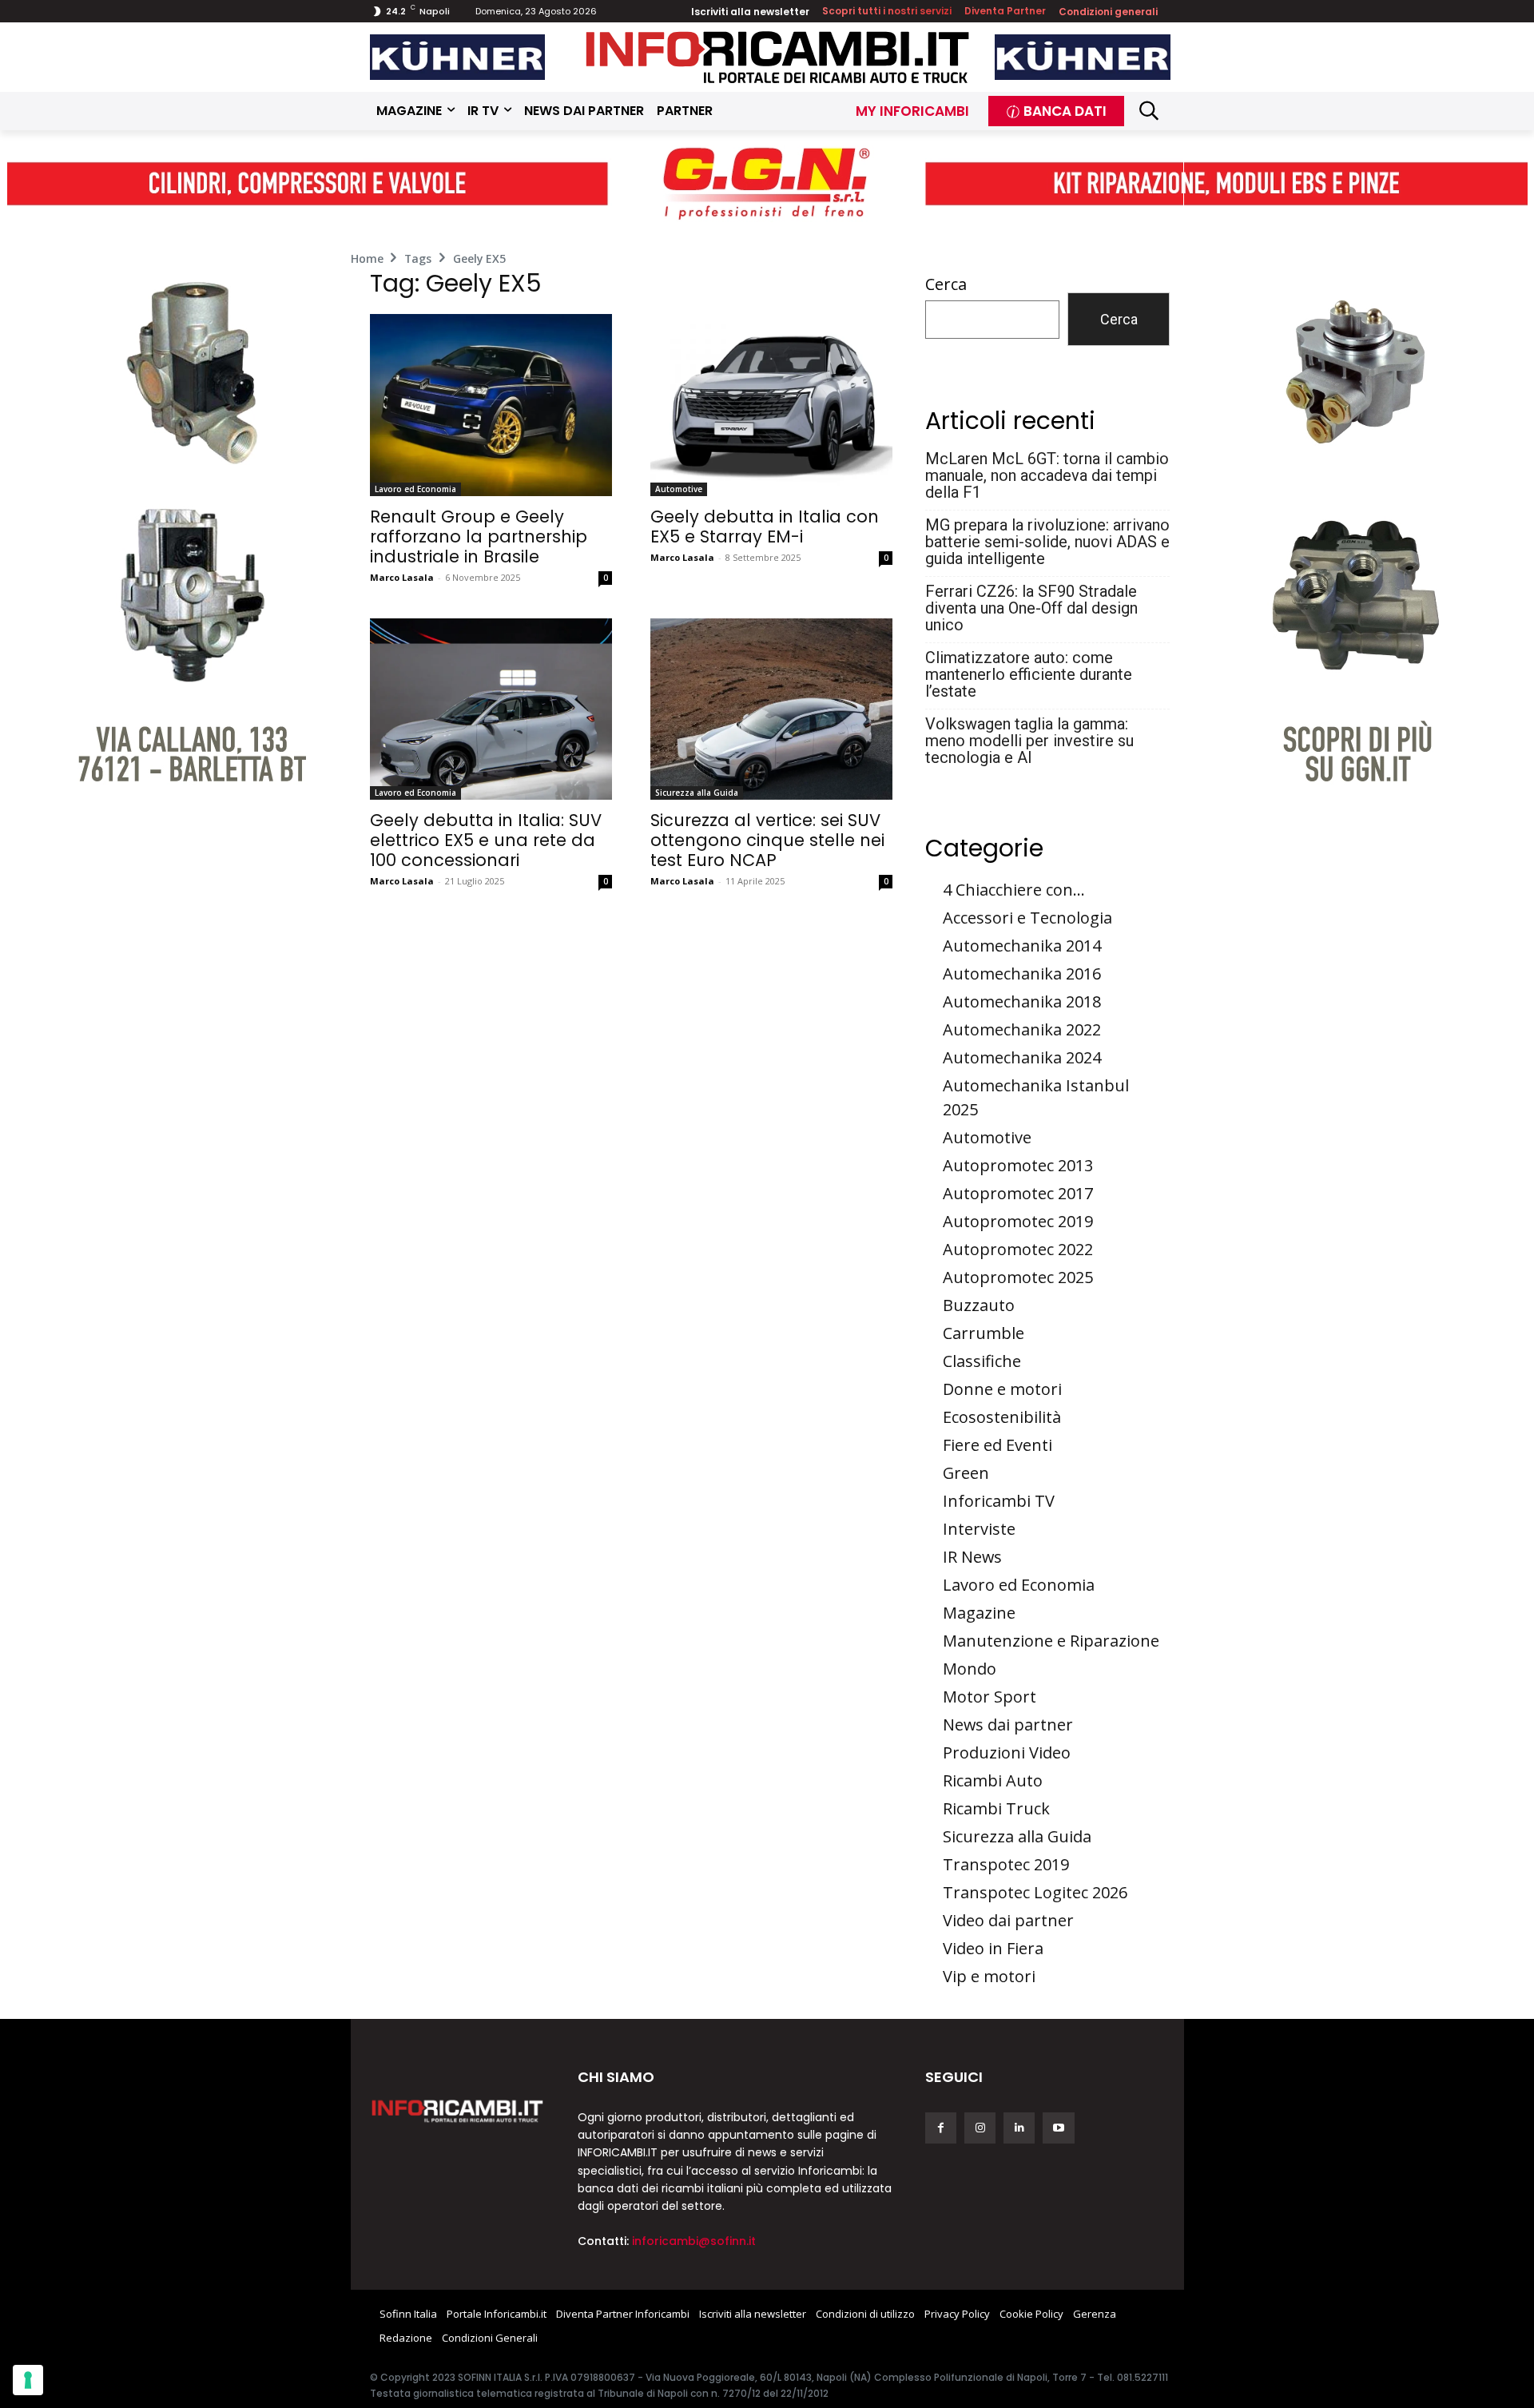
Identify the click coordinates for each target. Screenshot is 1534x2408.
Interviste (979, 1529)
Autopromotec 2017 (1018, 1193)
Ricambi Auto (993, 1780)
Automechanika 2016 (1022, 974)
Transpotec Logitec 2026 (1035, 1892)
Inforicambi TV (999, 1501)
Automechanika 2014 (1022, 946)
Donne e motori (1002, 1389)
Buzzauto (979, 1305)
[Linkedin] (1019, 2128)
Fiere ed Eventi (997, 1445)
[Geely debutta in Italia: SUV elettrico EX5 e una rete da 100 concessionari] (491, 709)
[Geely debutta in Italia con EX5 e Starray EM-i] (771, 405)
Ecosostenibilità (1002, 1417)
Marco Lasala (402, 577)
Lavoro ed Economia (415, 489)
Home (367, 258)
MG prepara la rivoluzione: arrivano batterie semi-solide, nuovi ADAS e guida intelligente (1047, 542)
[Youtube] (1058, 2128)
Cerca (946, 284)
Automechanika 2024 (1022, 1057)
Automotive (679, 489)
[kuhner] (458, 57)
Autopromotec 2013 (1018, 1165)
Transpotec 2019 (1006, 1864)
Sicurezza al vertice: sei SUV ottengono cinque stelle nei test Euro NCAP (767, 840)
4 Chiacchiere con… (1014, 890)
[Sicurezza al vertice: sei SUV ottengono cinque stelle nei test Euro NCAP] (771, 709)
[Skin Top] (767, 184)
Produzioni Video (1007, 1752)
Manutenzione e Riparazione (1051, 1641)
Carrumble (984, 1333)
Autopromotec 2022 (1018, 1249)
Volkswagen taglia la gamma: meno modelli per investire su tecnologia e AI (1029, 741)
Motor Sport (990, 1697)
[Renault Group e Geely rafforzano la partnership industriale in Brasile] (491, 405)
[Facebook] (941, 2128)
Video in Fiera (993, 1948)
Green (966, 1473)
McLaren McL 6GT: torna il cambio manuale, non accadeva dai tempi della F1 (1047, 476)
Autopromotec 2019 (1018, 1221)
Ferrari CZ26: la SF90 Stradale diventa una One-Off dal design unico (1031, 608)
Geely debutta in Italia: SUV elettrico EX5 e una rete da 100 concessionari (486, 840)
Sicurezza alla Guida (697, 793)
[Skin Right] (1356, 500)
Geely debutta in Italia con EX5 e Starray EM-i (765, 527)
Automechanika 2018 (1022, 1001)
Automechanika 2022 (1022, 1029)
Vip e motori (989, 1976)
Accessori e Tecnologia (1027, 918)
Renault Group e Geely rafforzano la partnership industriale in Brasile (479, 536)
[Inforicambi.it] (777, 57)
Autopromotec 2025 (1018, 1277)
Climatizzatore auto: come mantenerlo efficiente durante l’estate (1029, 675)
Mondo (970, 1669)
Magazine (979, 1613)
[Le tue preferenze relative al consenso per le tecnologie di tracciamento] (28, 2380)
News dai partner (1008, 1725)
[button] (1149, 111)
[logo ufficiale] (458, 2110)
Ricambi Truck (996, 1808)
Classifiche (982, 1361)
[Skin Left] (179, 500)
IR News (972, 1557)
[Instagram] (980, 2128)
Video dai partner (1008, 1920)
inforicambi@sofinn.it (694, 2241)
